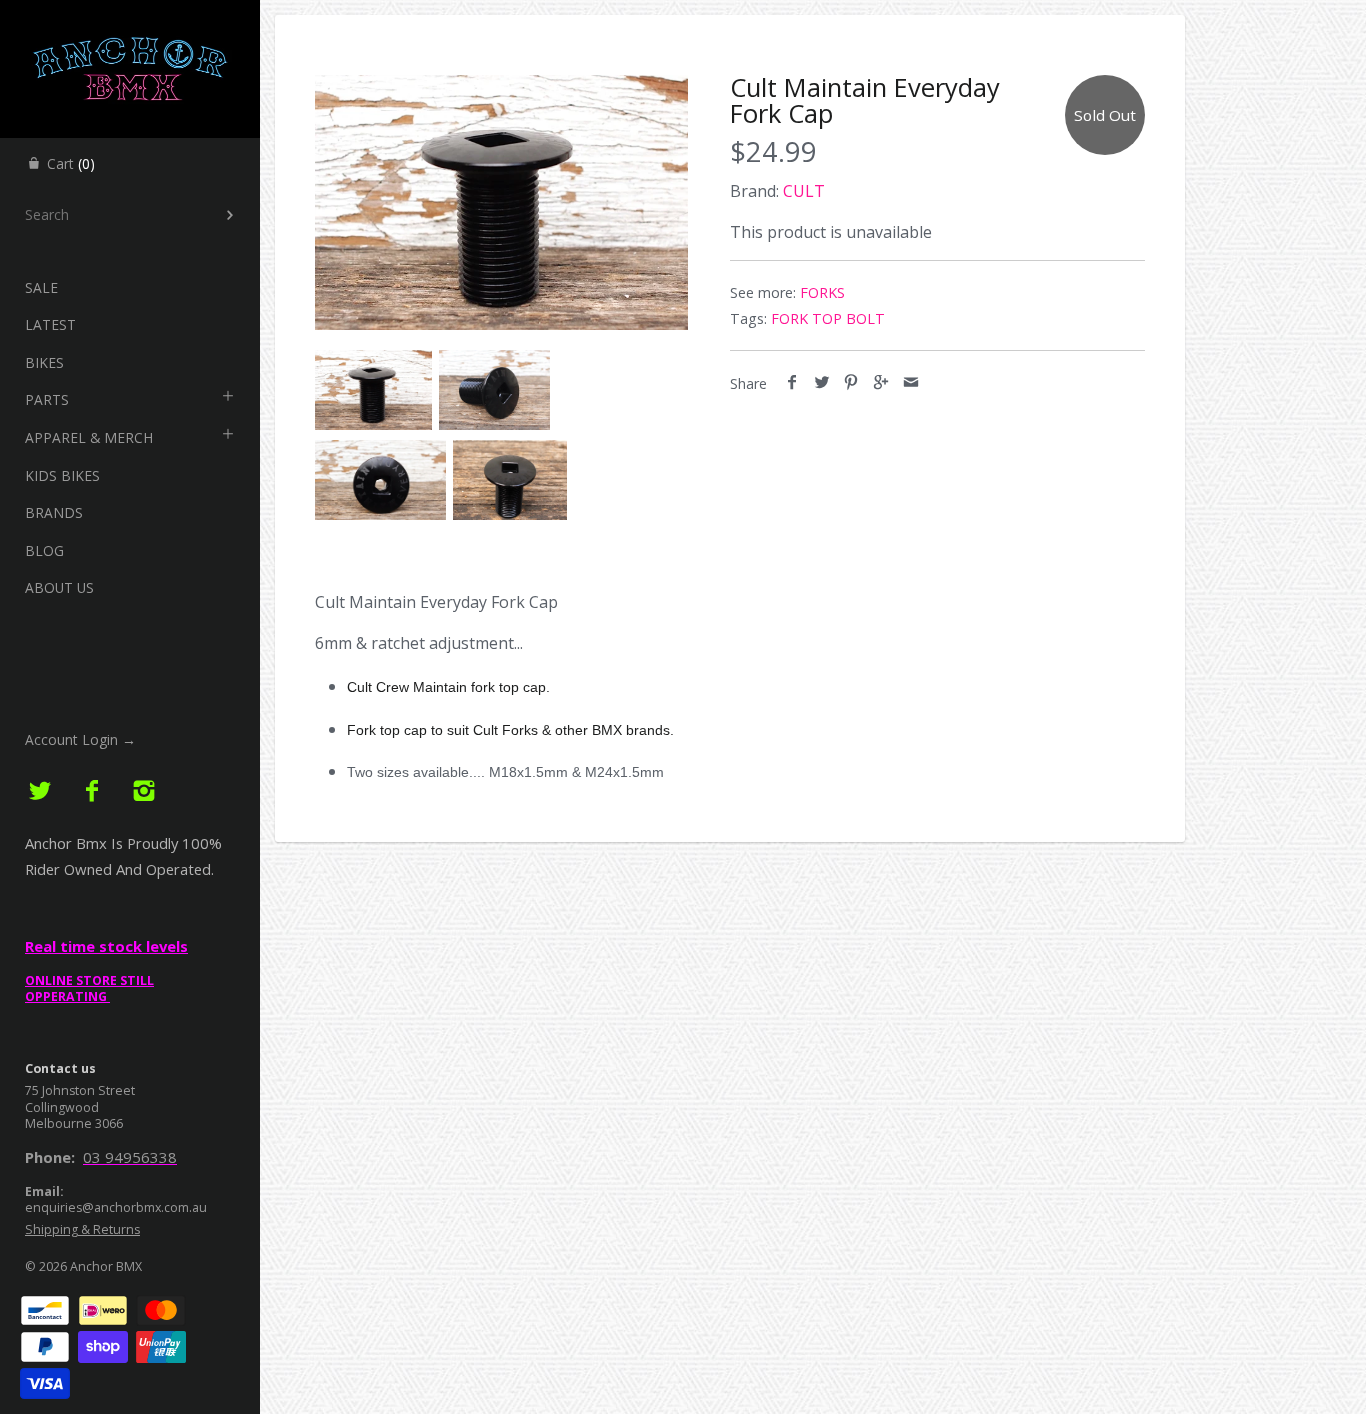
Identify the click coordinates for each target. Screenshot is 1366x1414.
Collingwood (62, 1107)
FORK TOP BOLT (828, 318)
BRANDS (54, 512)
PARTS (47, 399)
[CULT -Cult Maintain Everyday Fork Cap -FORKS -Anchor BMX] (502, 202)
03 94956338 (130, 1157)
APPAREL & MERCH (89, 437)
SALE (41, 287)
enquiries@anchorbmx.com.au (116, 1207)
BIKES (44, 362)
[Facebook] (92, 791)
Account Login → (80, 739)
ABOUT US (59, 587)
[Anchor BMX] (130, 18)
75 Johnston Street (80, 1090)
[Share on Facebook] (792, 383)
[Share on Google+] (881, 383)
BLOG (44, 550)
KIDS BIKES (62, 475)
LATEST (50, 324)
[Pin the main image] (851, 383)
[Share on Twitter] (822, 383)
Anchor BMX (106, 1266)
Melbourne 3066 (74, 1123)
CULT (804, 191)
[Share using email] (910, 383)
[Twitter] (40, 791)
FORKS (822, 292)
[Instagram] (143, 791)
